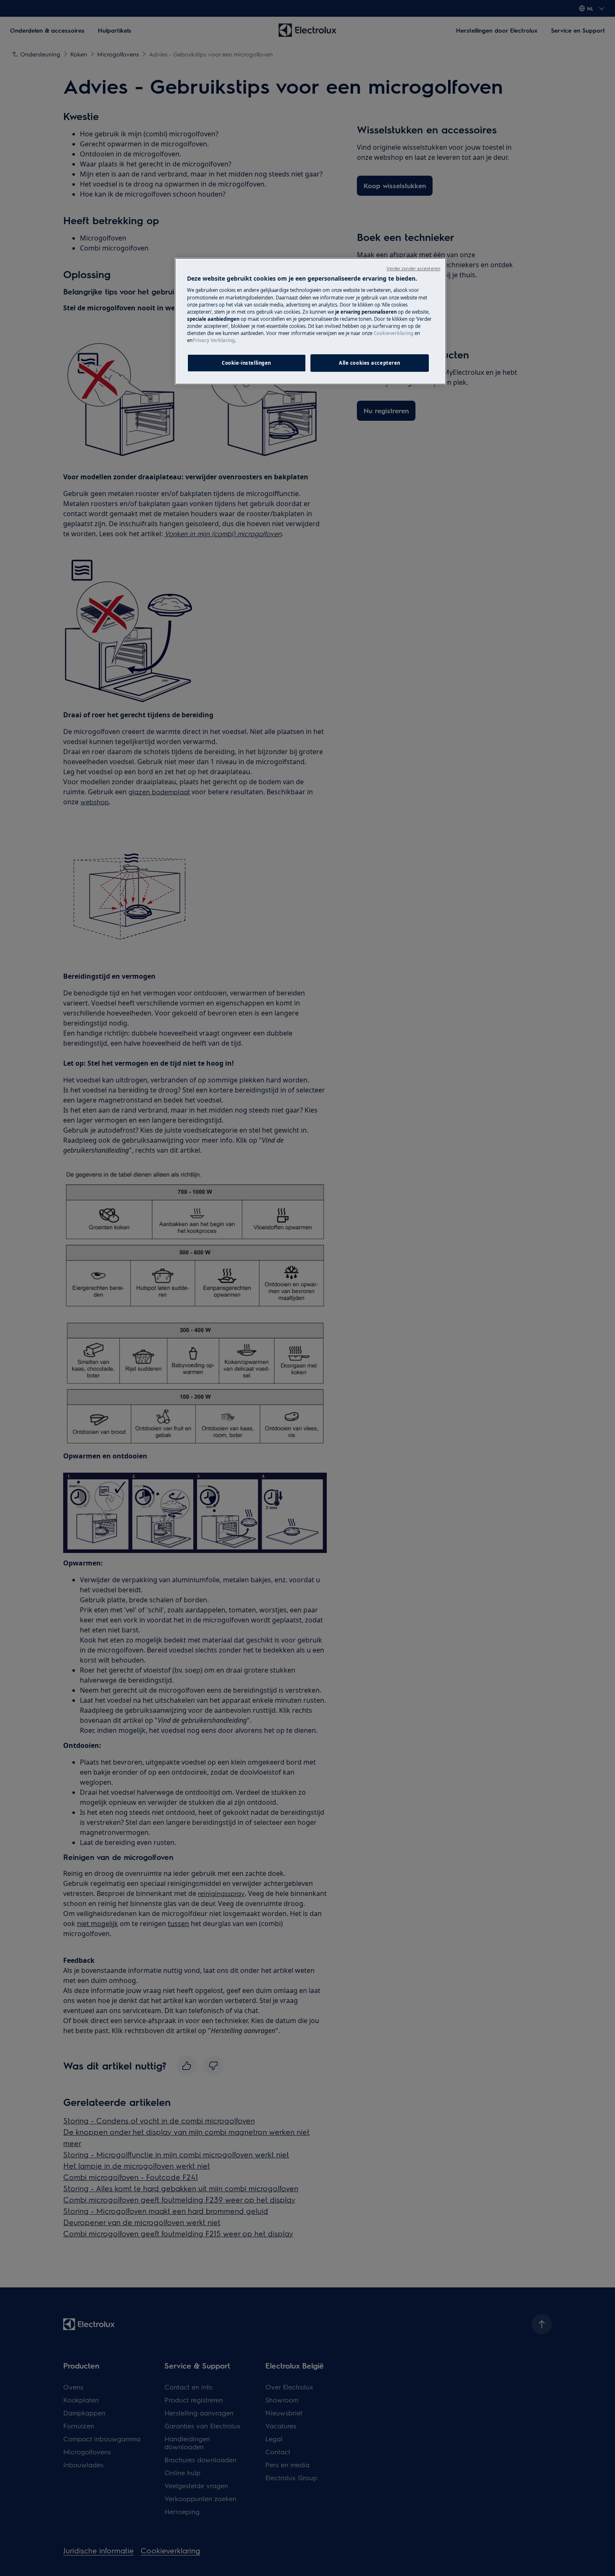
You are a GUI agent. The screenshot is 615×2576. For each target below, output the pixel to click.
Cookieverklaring (393, 333)
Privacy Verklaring (214, 340)
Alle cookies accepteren (370, 363)
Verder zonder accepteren (413, 269)
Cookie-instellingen (246, 363)
